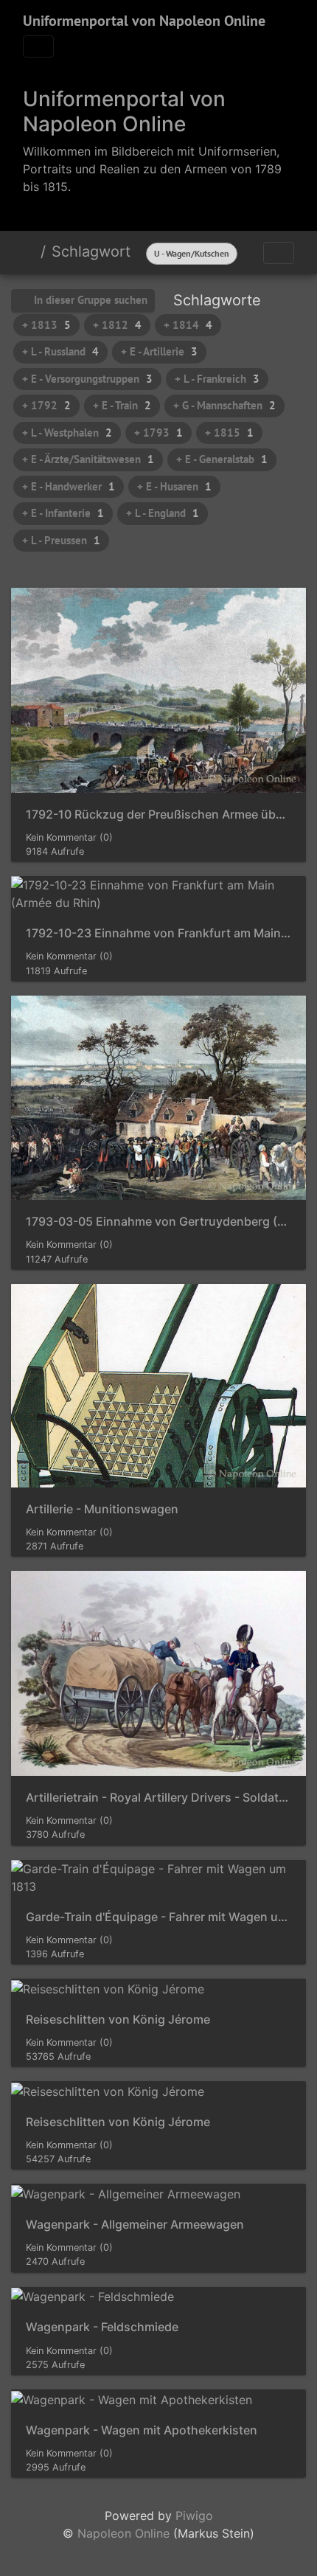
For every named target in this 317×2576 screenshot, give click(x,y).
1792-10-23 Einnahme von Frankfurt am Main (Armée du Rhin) (158, 933)
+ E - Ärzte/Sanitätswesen (88, 459)
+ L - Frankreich (217, 379)
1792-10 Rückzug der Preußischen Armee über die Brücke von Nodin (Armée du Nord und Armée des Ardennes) (158, 815)
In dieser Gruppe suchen (89, 300)
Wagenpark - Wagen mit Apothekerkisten (142, 2430)
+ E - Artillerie (159, 351)
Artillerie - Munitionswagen (102, 1509)
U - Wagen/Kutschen (192, 253)
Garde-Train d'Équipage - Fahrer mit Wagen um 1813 (158, 1917)
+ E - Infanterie (63, 513)
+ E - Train (122, 405)
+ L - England (163, 513)
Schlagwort (91, 251)
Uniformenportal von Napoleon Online (144, 21)
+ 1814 (188, 325)
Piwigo (194, 2516)
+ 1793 (158, 433)
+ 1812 (117, 325)
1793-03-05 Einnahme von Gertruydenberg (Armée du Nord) (158, 1222)
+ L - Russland (60, 351)
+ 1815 (229, 433)
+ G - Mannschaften (224, 405)
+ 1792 (46, 405)
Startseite (29, 251)
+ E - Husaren (174, 486)
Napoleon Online (123, 2533)
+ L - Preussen (61, 540)
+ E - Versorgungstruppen (87, 379)
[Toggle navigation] (38, 46)
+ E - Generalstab (222, 459)
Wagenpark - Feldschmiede (102, 2327)
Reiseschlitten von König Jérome (118, 2020)
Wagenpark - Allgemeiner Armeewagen (135, 2225)
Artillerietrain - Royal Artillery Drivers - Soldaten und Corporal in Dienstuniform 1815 (158, 1798)
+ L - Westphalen (67, 433)
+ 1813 (46, 325)
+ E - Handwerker (69, 486)
